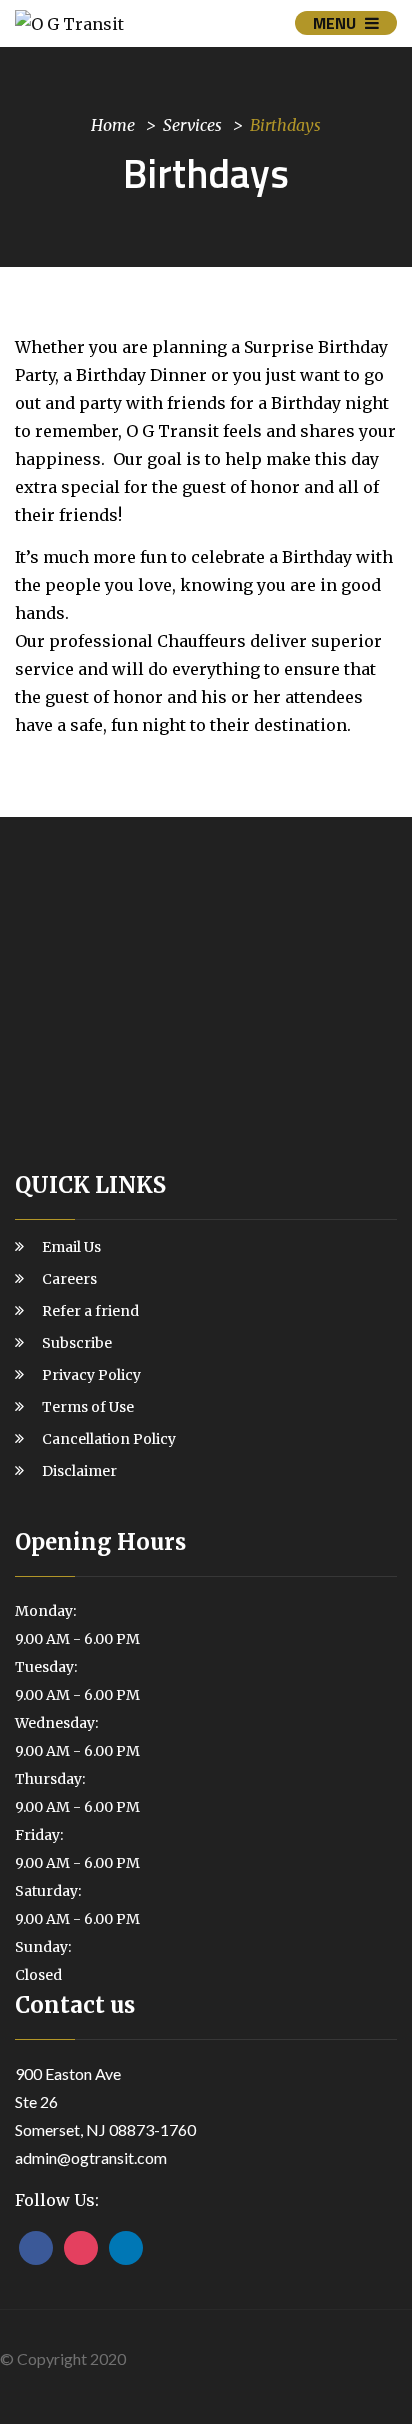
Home (113, 124)
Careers (69, 1279)
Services (192, 124)
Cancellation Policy (109, 1439)
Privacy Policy (91, 1375)
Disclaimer (79, 1471)
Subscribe (77, 1343)
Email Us (71, 1247)
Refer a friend (90, 1311)
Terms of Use (88, 1407)
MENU (336, 23)
